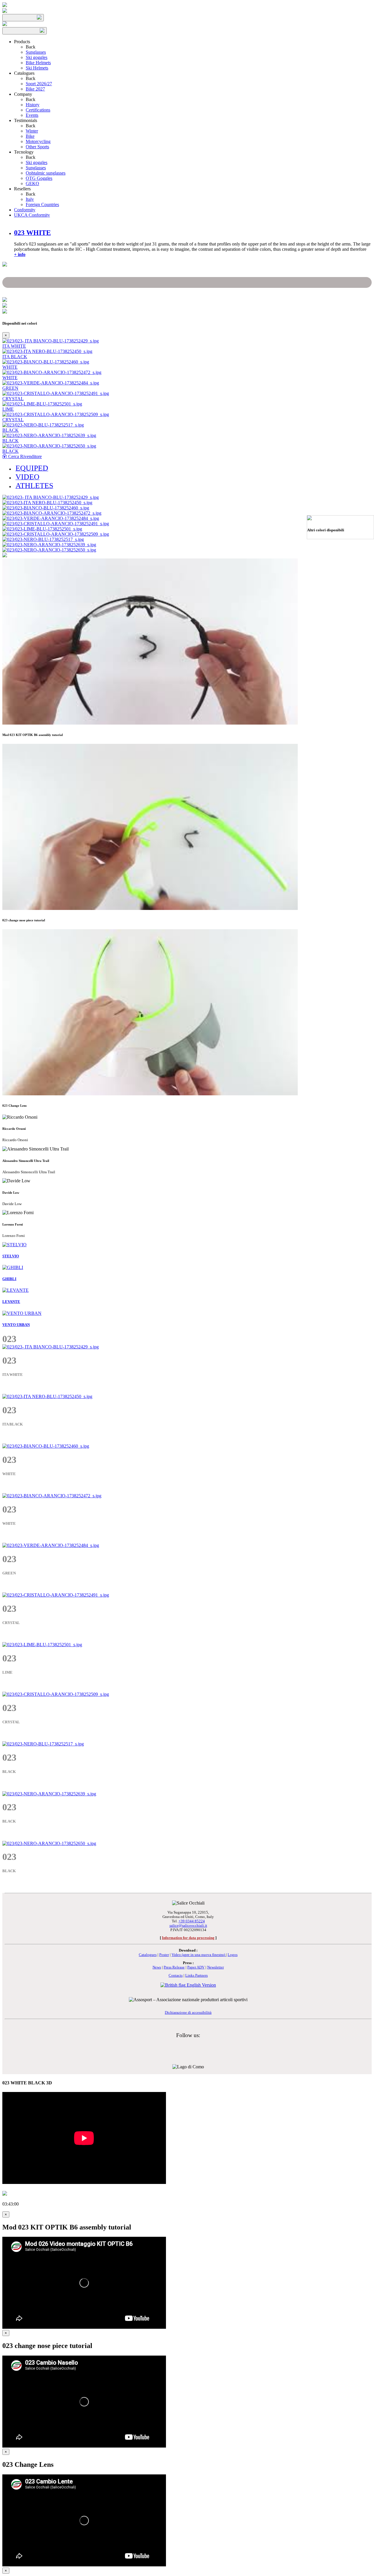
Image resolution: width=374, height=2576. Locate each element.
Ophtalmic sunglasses (46, 173)
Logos (233, 1955)
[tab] (32, 233)
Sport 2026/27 (39, 84)
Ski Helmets (37, 68)
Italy (30, 199)
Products (22, 42)
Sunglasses (36, 52)
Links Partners (196, 1975)
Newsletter (215, 1967)
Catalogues (24, 73)
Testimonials (26, 120)
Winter (32, 131)
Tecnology (24, 152)
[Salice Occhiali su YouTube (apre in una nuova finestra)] (192, 2045)
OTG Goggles (39, 178)
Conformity (25, 210)
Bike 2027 (35, 89)
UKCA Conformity (32, 215)
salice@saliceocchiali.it (188, 1926)
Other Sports (37, 147)
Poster (164, 1955)
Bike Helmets (38, 63)
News (157, 1967)
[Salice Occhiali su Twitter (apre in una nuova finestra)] (200, 2045)
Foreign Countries (42, 204)
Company (23, 94)
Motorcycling (38, 141)
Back (31, 47)
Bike (30, 136)
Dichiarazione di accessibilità (188, 2013)
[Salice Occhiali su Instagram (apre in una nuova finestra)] (184, 2045)
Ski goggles (37, 57)
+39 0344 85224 (192, 1921)
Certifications (38, 110)
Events (32, 115)
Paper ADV (196, 1967)
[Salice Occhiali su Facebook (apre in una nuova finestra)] (177, 2045)
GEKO (32, 183)
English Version (201, 1985)
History (33, 105)
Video (198, 1955)
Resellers (22, 189)
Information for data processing (188, 1938)
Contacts (176, 1975)
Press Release (174, 1967)
